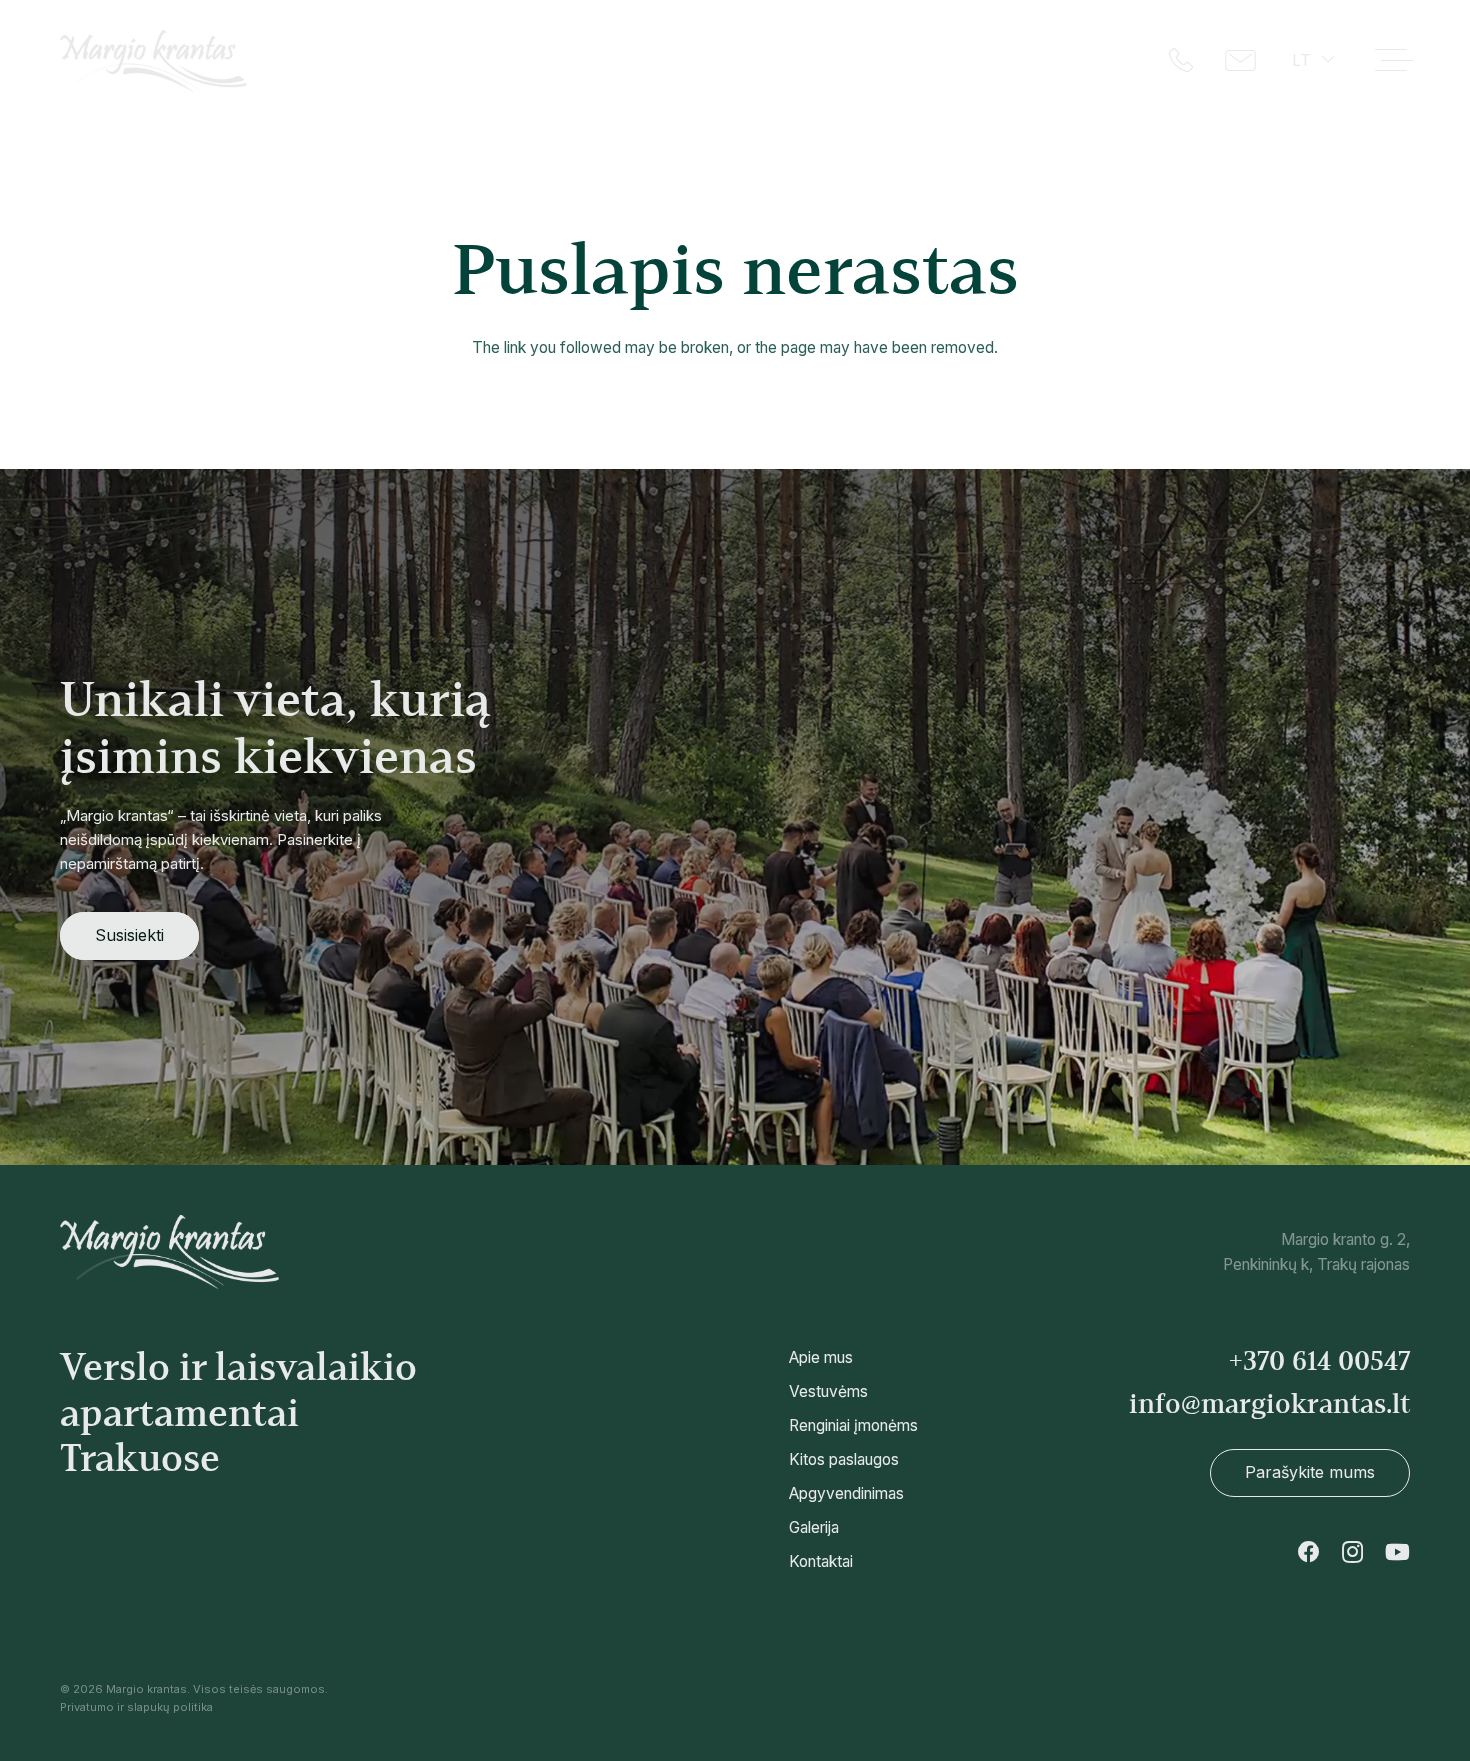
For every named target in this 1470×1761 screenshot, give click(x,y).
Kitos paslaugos (844, 1459)
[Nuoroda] (1193, 1252)
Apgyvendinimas (846, 1493)
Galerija (814, 1527)
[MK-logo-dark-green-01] (153, 62)
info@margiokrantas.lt (1269, 1404)
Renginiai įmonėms (853, 1425)
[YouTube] (1397, 1552)
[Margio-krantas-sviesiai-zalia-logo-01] (170, 1252)
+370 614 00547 (1319, 1361)
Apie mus (821, 1357)
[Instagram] (1352, 1552)
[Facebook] (1309, 1552)
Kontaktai (821, 1561)
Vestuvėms (828, 1391)
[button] (1311, 60)
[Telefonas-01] (1181, 60)
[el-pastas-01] (1241, 60)
